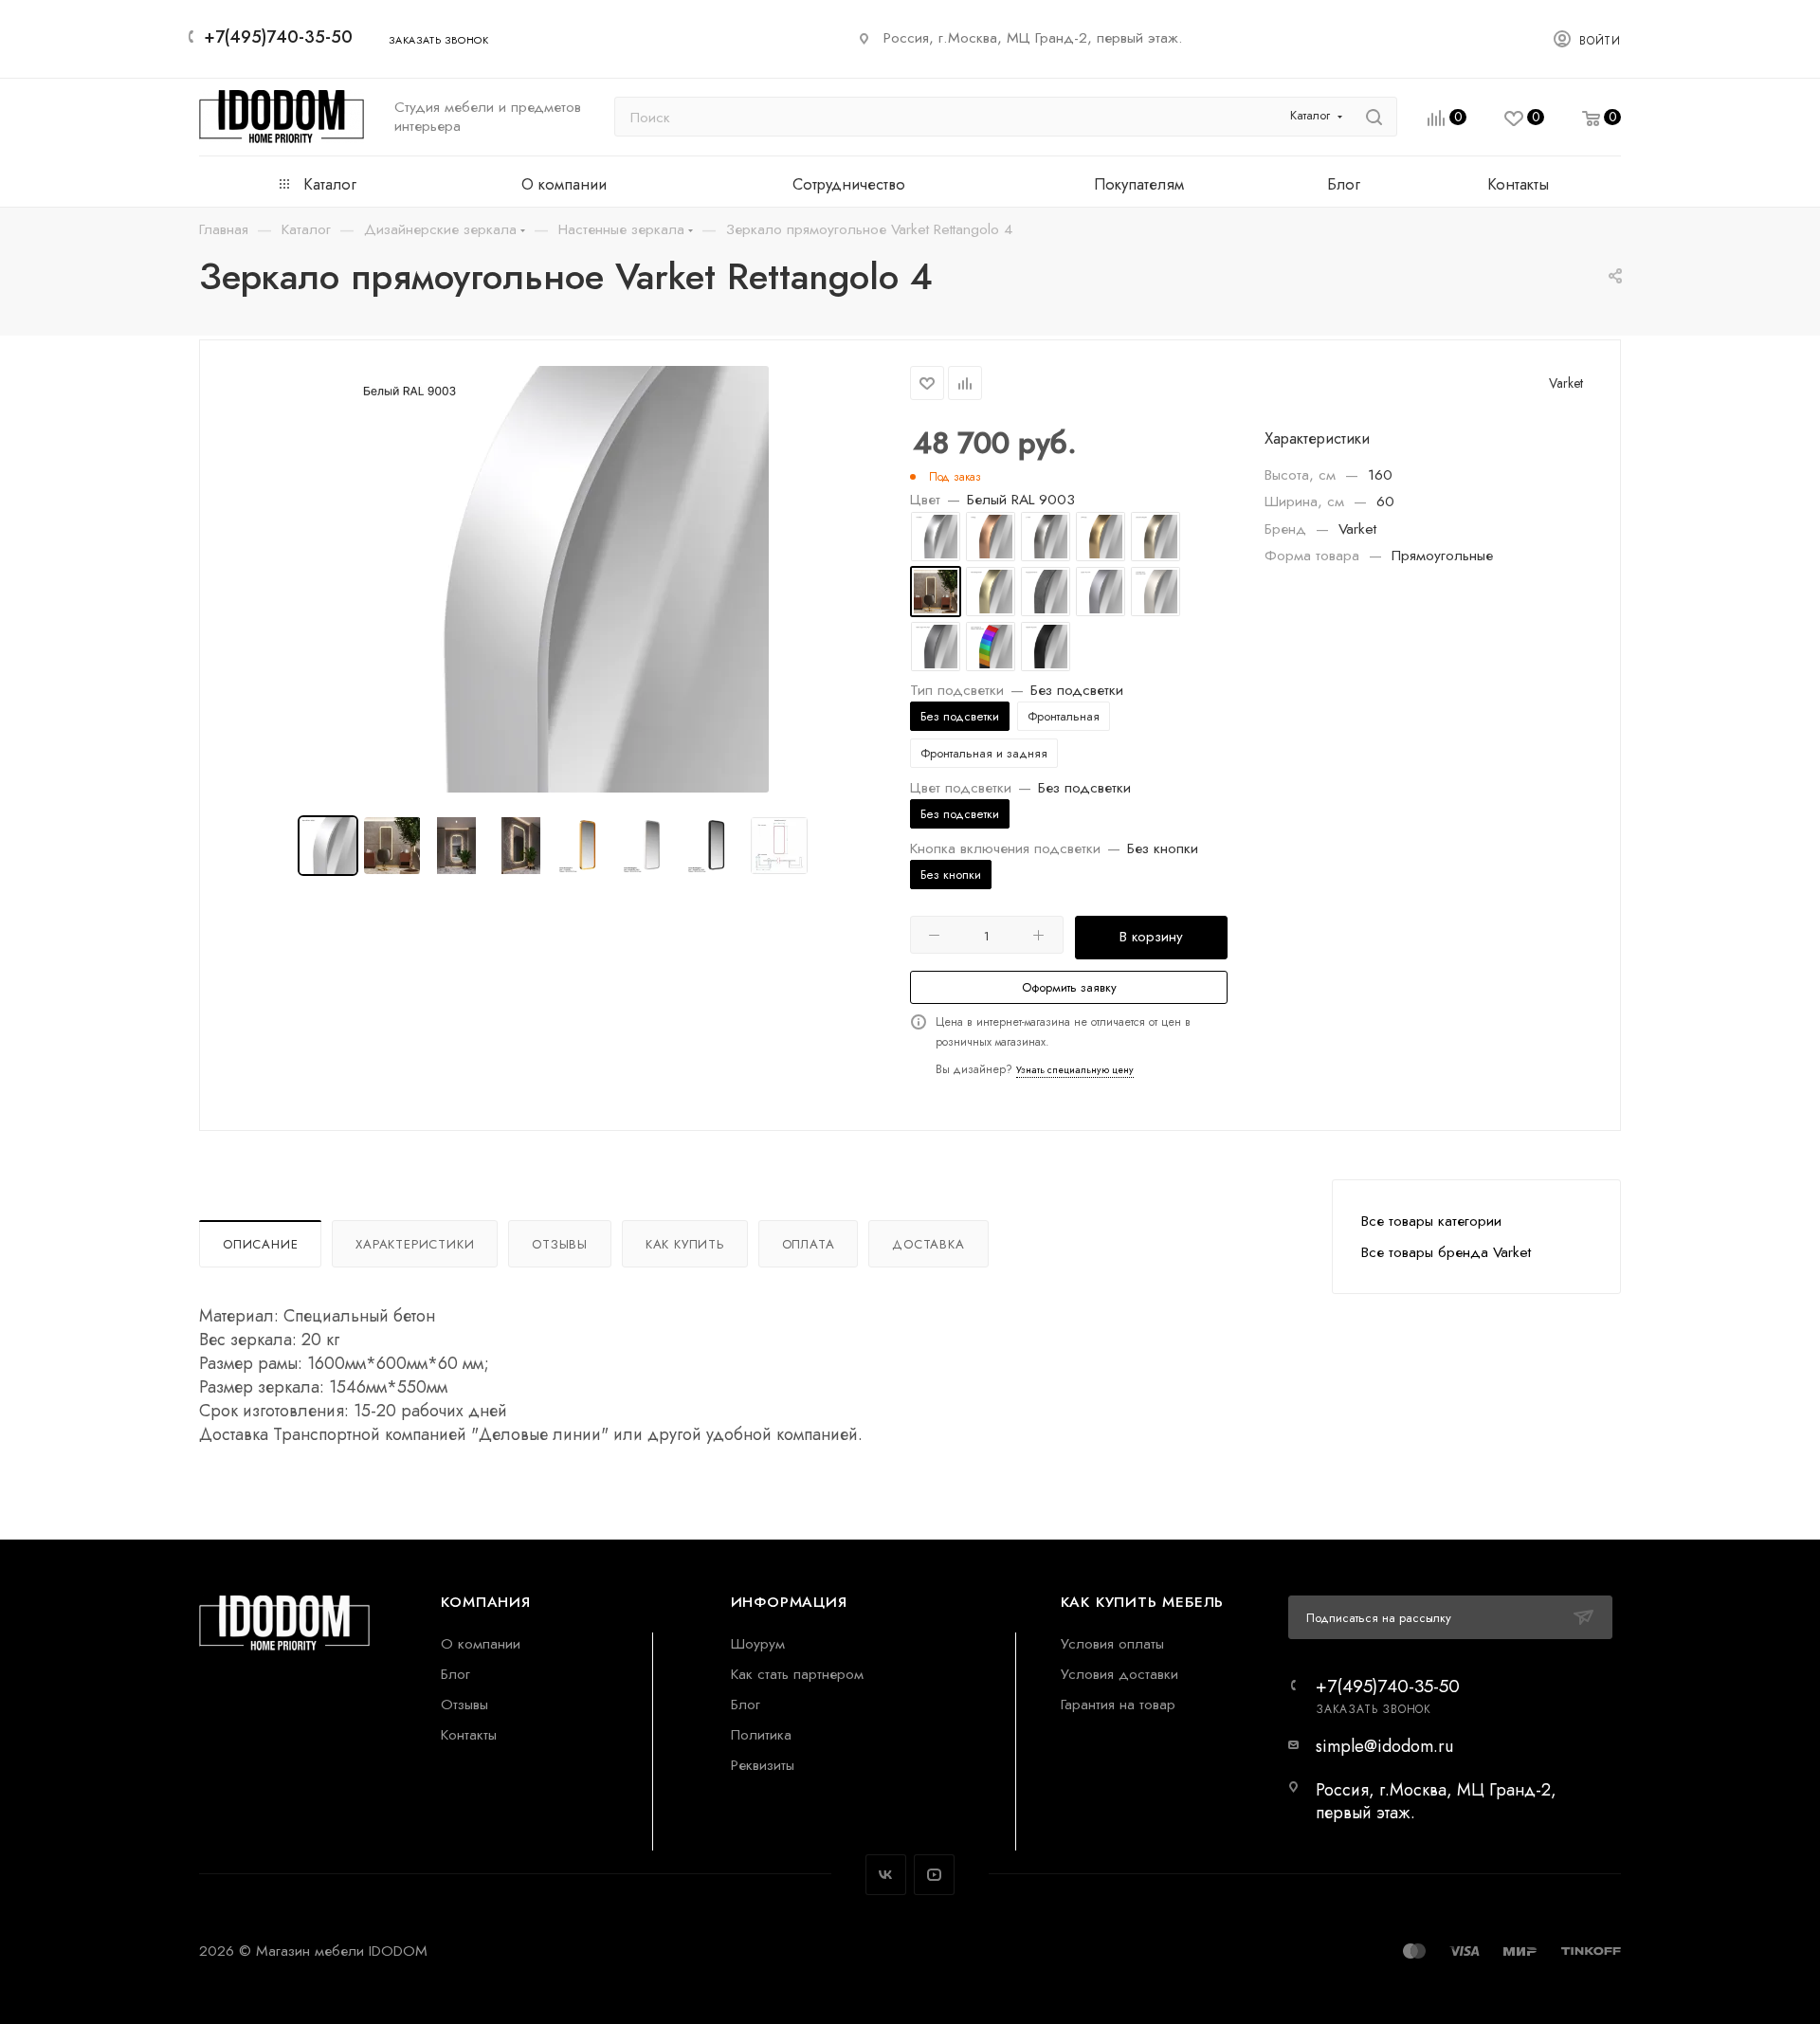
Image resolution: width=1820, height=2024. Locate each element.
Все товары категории (1431, 1221)
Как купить (685, 1244)
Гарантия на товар (1118, 1704)
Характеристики (415, 1244)
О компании (481, 1643)
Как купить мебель (1143, 1602)
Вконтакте (886, 1875)
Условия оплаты (1112, 1643)
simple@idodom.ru (1384, 1746)
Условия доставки (1119, 1674)
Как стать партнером (797, 1674)
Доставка (928, 1244)
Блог (455, 1674)
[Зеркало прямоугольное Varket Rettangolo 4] (555, 579)
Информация (789, 1602)
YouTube (934, 1875)
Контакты (469, 1734)
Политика (761, 1734)
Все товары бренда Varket (1446, 1252)
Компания (485, 1602)
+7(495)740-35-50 (278, 37)
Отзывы (560, 1244)
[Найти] (1374, 117)
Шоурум (758, 1643)
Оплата (809, 1244)
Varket (1566, 383)
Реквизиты (763, 1765)
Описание (260, 1244)
